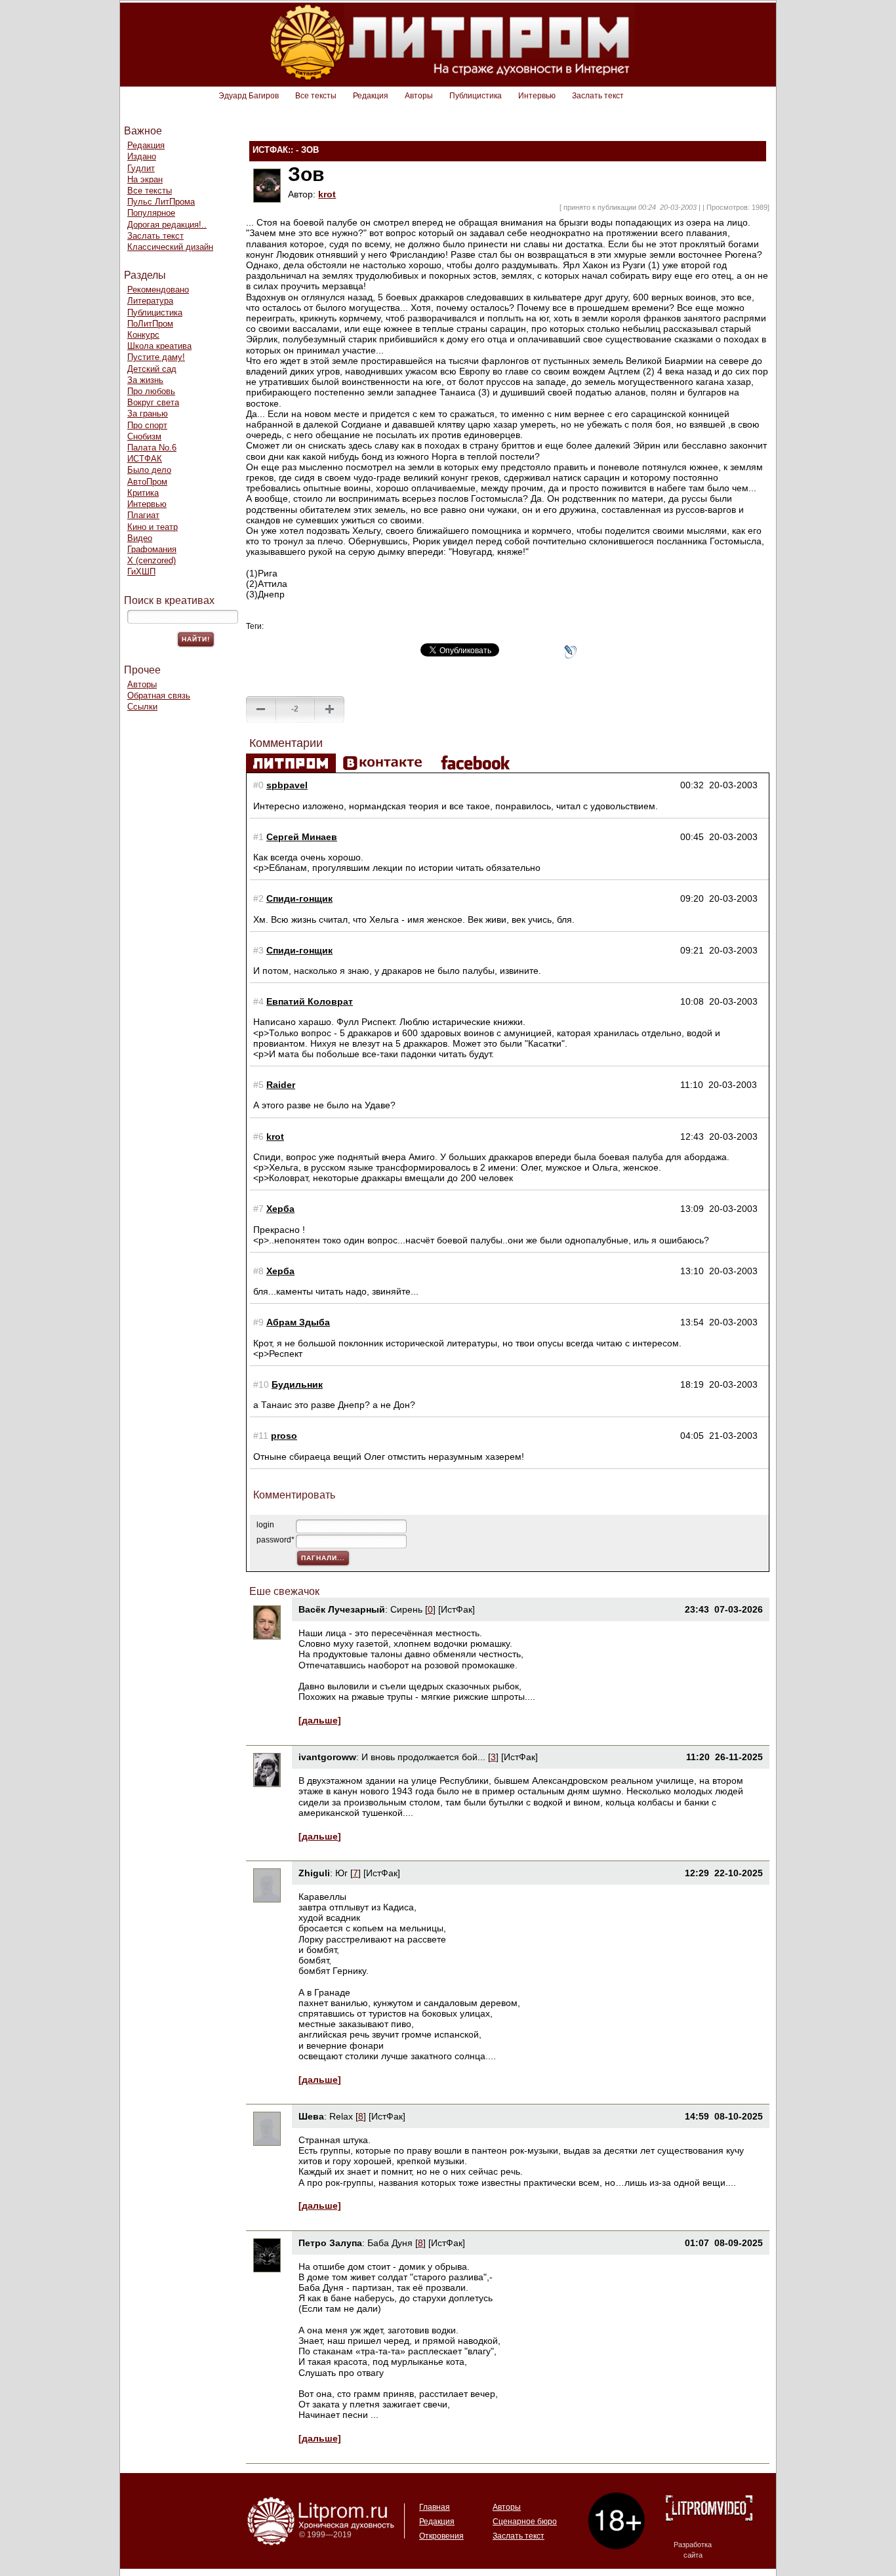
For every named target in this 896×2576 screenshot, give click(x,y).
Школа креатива (159, 346)
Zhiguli (314, 1873)
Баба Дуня (390, 2243)
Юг (341, 1873)
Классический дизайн (170, 247)
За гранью (148, 413)
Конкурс (143, 335)
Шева (311, 2116)
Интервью (537, 96)
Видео (140, 538)
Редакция (371, 96)
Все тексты (316, 96)
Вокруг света (153, 402)
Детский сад (152, 369)
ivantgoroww (327, 1757)
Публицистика (476, 96)
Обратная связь (159, 695)
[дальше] (320, 1720)
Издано (142, 156)
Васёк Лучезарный (342, 1609)
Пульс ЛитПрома (161, 202)
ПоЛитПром (150, 324)
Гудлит (141, 168)
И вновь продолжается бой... (423, 1757)
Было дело (149, 470)
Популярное (151, 213)
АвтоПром (147, 482)
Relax (341, 2116)
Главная (435, 2507)
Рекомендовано (158, 290)
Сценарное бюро (525, 2522)
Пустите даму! (156, 357)
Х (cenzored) (152, 560)
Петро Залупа (330, 2243)
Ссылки (142, 707)
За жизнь (145, 380)
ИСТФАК (145, 459)
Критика (143, 493)
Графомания (152, 549)
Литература (150, 301)
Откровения (441, 2536)
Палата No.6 (152, 448)
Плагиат (143, 515)
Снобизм (144, 436)
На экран (145, 179)
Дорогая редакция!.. (167, 225)
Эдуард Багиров (249, 96)
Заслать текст (598, 96)
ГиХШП (141, 572)
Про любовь (151, 391)
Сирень (406, 1609)
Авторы (419, 96)
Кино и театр (153, 527)
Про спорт (147, 425)
